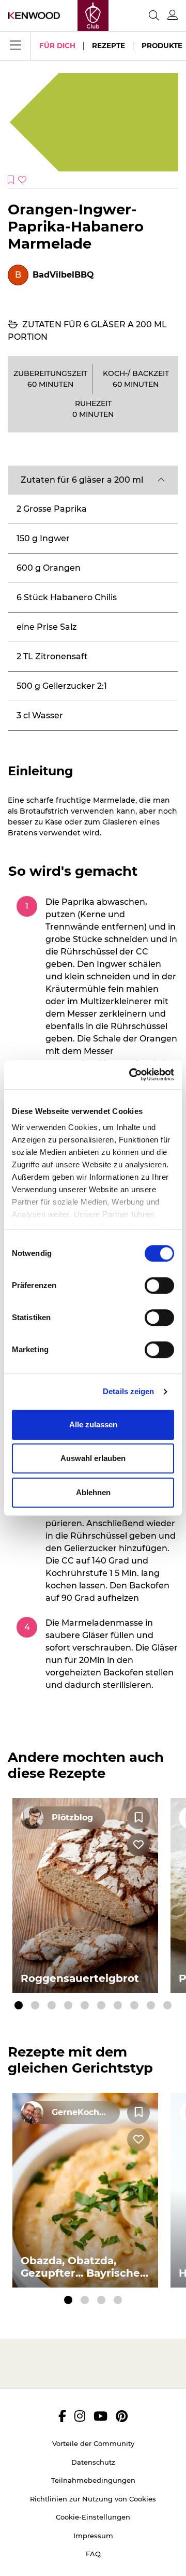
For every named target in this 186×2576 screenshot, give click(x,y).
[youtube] (100, 2416)
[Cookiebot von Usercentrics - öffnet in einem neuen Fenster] (131, 1075)
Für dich (57, 46)
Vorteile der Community (93, 2443)
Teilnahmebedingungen (93, 2480)
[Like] (138, 1845)
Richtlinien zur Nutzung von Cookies (93, 2499)
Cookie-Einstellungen (93, 2517)
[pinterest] (122, 2416)
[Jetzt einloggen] (173, 15)
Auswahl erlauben (93, 1458)
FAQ (93, 2554)
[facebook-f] (62, 2416)
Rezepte (109, 46)
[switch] (159, 1285)
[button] (93, 480)
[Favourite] (138, 1818)
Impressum (93, 2536)
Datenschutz (93, 2462)
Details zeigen (128, 1391)
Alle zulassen (93, 1424)
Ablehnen (93, 1492)
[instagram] (80, 2416)
